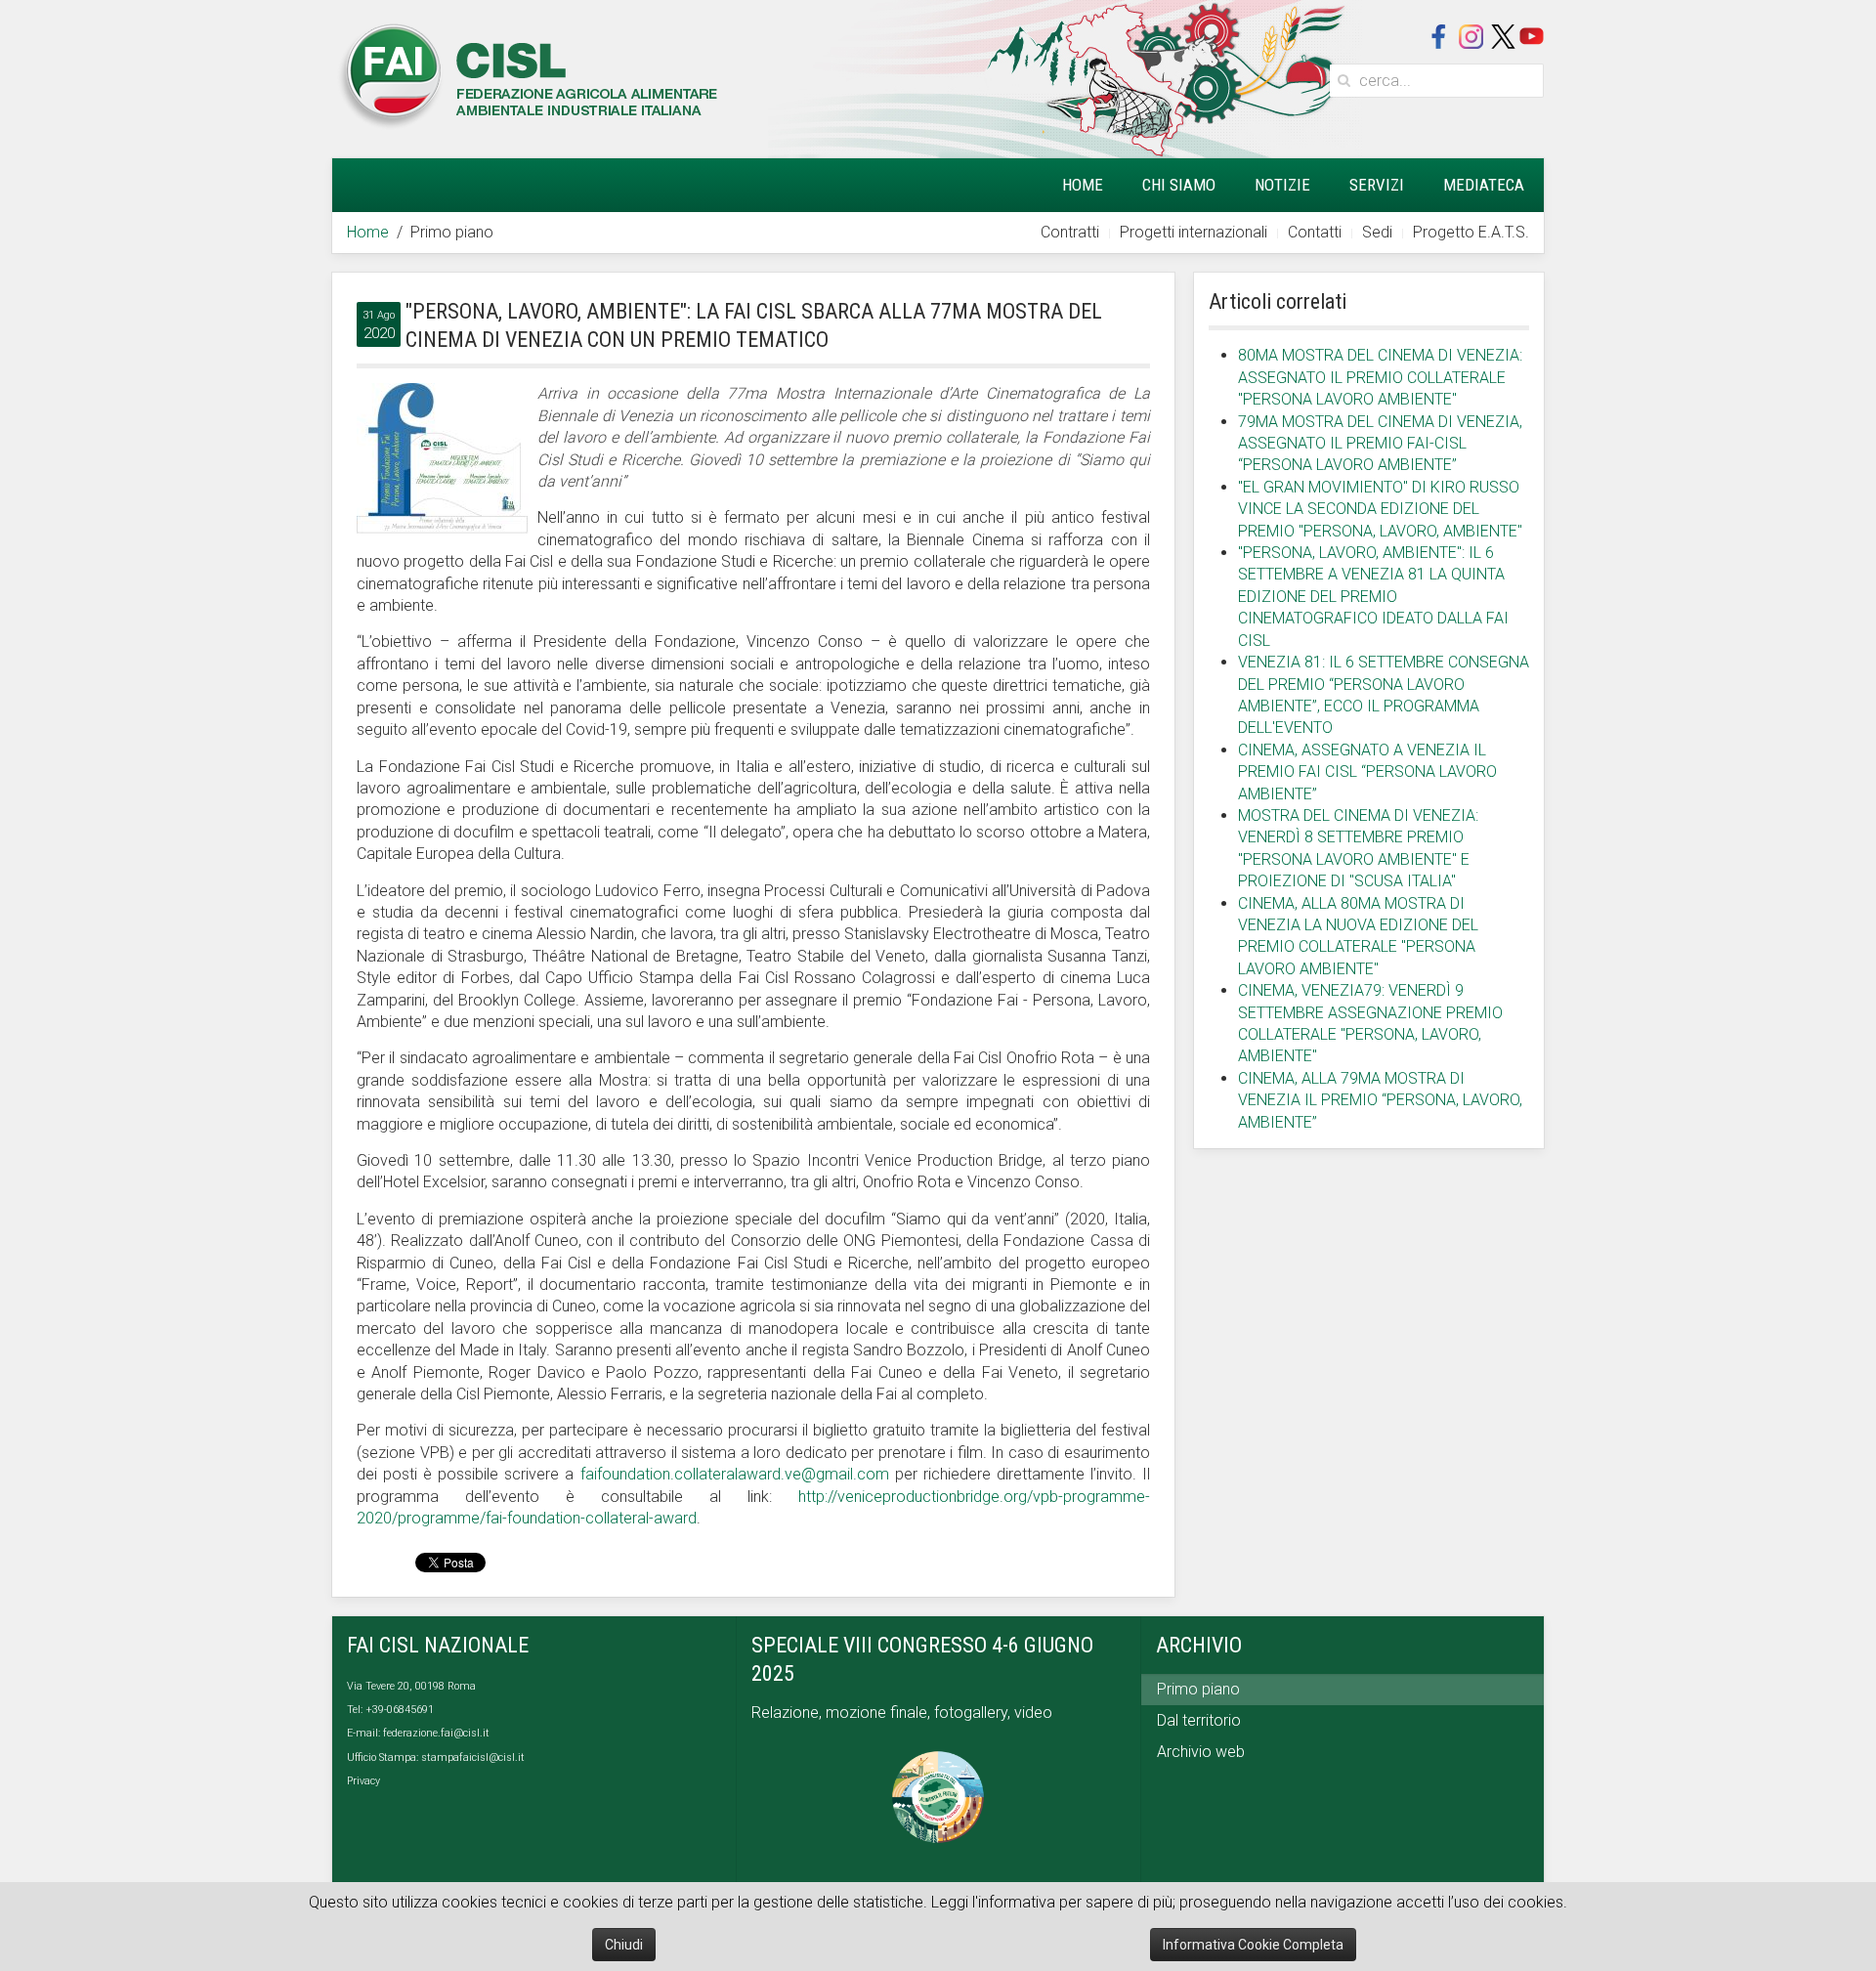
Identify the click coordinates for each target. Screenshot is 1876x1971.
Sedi (1377, 232)
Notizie (1282, 185)
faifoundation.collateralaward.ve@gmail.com (735, 1474)
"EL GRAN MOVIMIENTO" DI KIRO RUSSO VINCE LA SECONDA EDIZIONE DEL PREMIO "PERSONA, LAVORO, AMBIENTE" (1380, 509)
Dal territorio (1199, 1720)
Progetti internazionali (1194, 232)
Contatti (1315, 232)
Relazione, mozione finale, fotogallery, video (904, 1713)
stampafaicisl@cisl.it (473, 1757)
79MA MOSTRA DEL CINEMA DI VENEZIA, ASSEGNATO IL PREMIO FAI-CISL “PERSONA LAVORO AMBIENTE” (1380, 444)
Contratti (1070, 232)
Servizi (1377, 185)
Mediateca (1484, 185)
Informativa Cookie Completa (1253, 1945)
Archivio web (1201, 1752)
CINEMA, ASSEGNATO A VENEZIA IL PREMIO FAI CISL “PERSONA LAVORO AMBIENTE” (1367, 772)
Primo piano (1198, 1689)
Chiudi (624, 1945)
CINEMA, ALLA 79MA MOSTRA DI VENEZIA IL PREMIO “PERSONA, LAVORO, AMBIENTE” (1380, 1100)
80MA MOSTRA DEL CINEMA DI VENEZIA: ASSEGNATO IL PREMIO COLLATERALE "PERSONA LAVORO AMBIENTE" (1380, 377)
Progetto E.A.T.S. (1471, 232)
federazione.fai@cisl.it (436, 1733)
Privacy (363, 1781)
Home (1083, 185)
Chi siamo (1179, 185)
